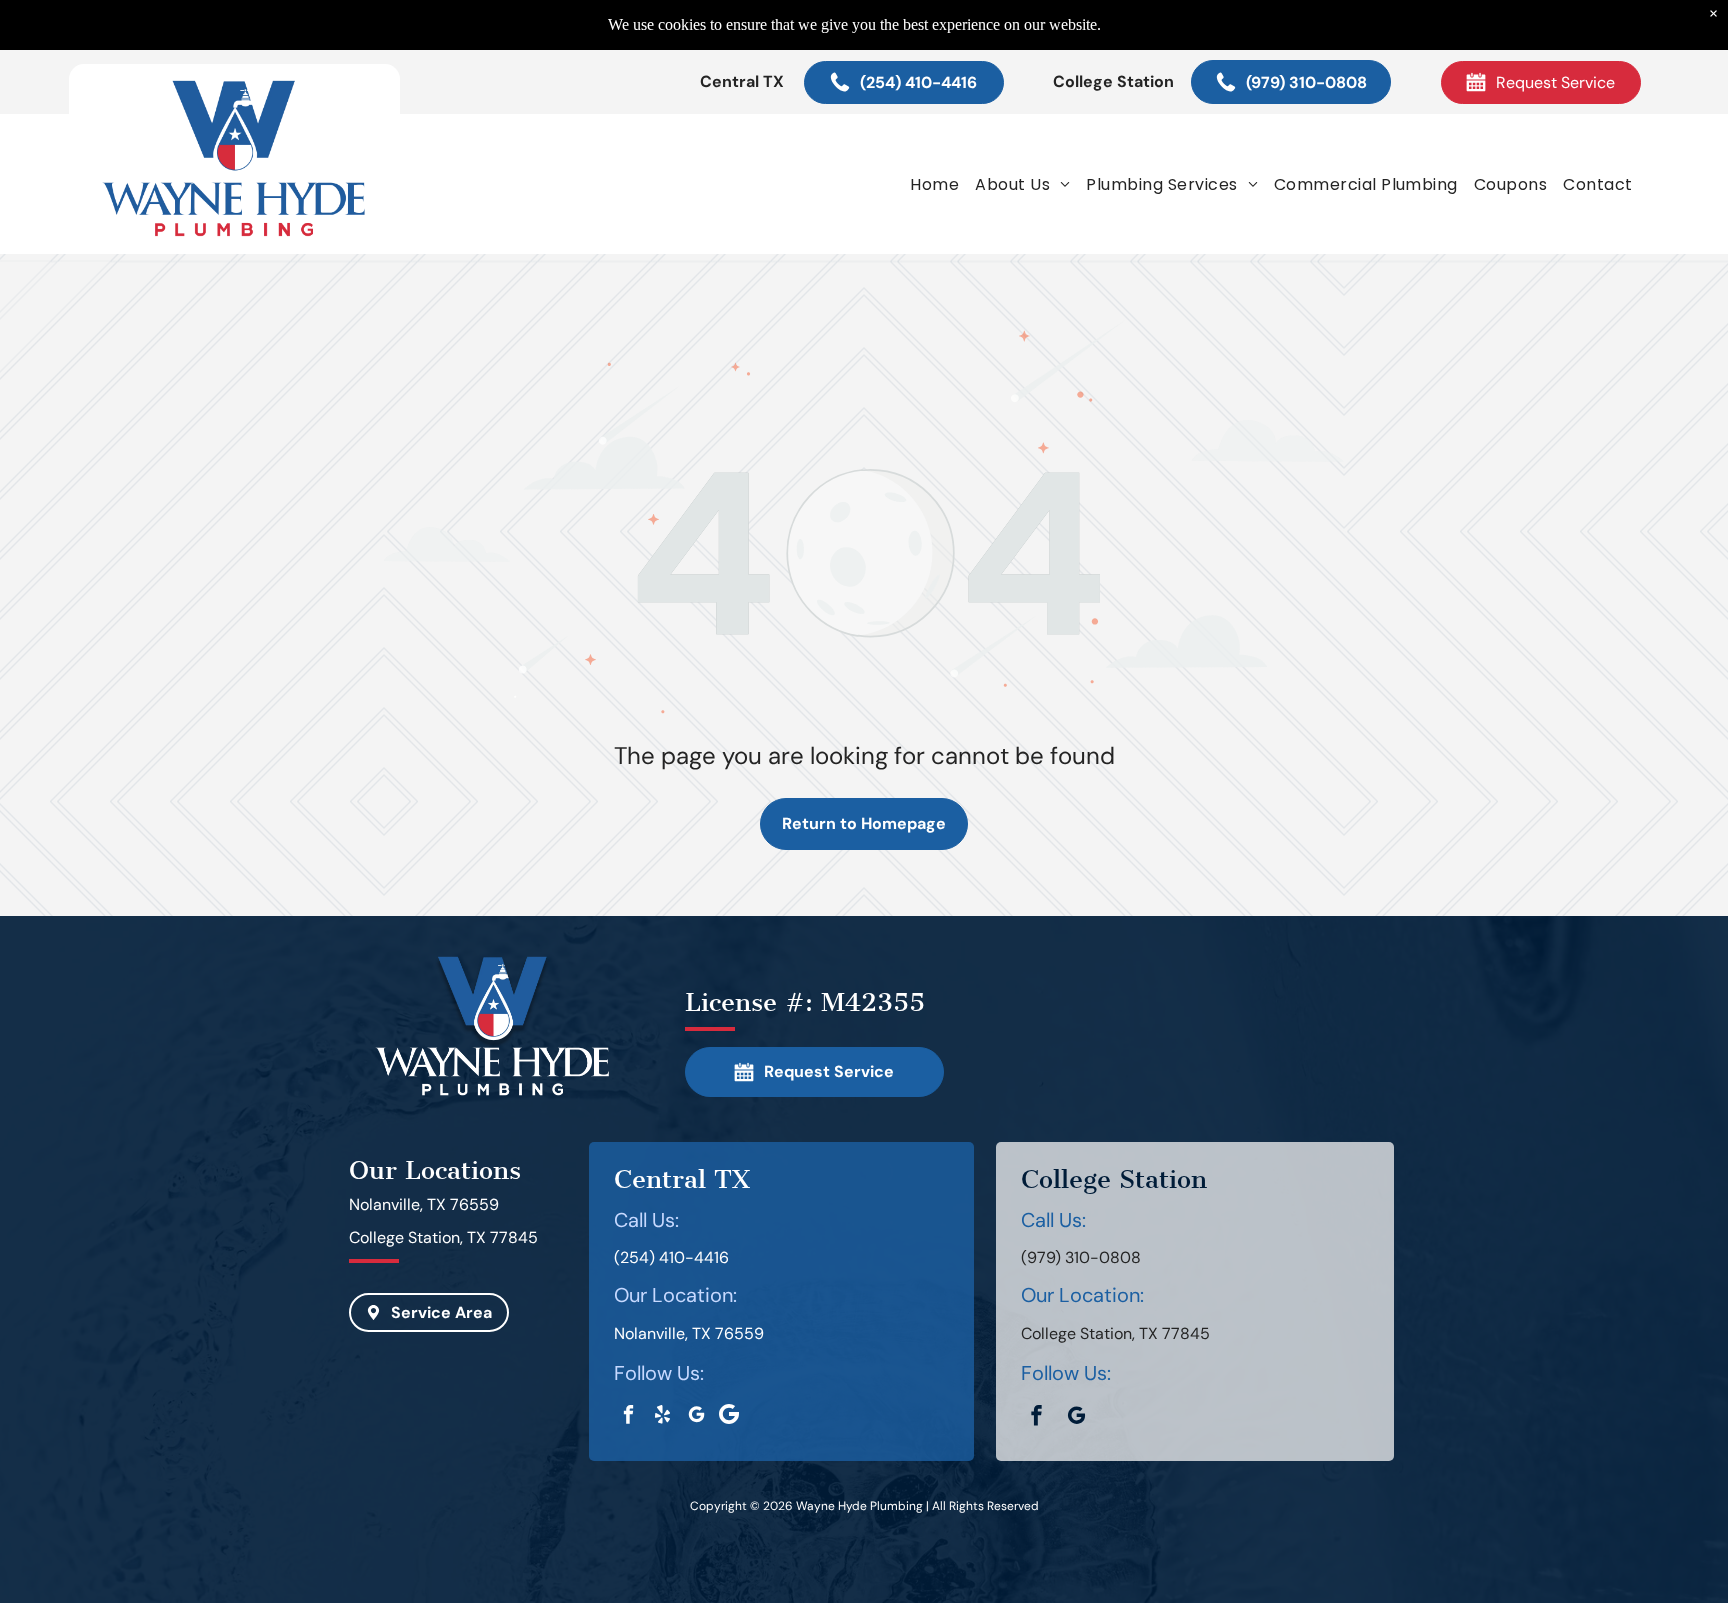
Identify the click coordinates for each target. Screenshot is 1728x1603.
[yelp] (662, 1417)
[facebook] (628, 1417)
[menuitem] (934, 184)
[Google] (728, 1417)
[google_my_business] (696, 1417)
